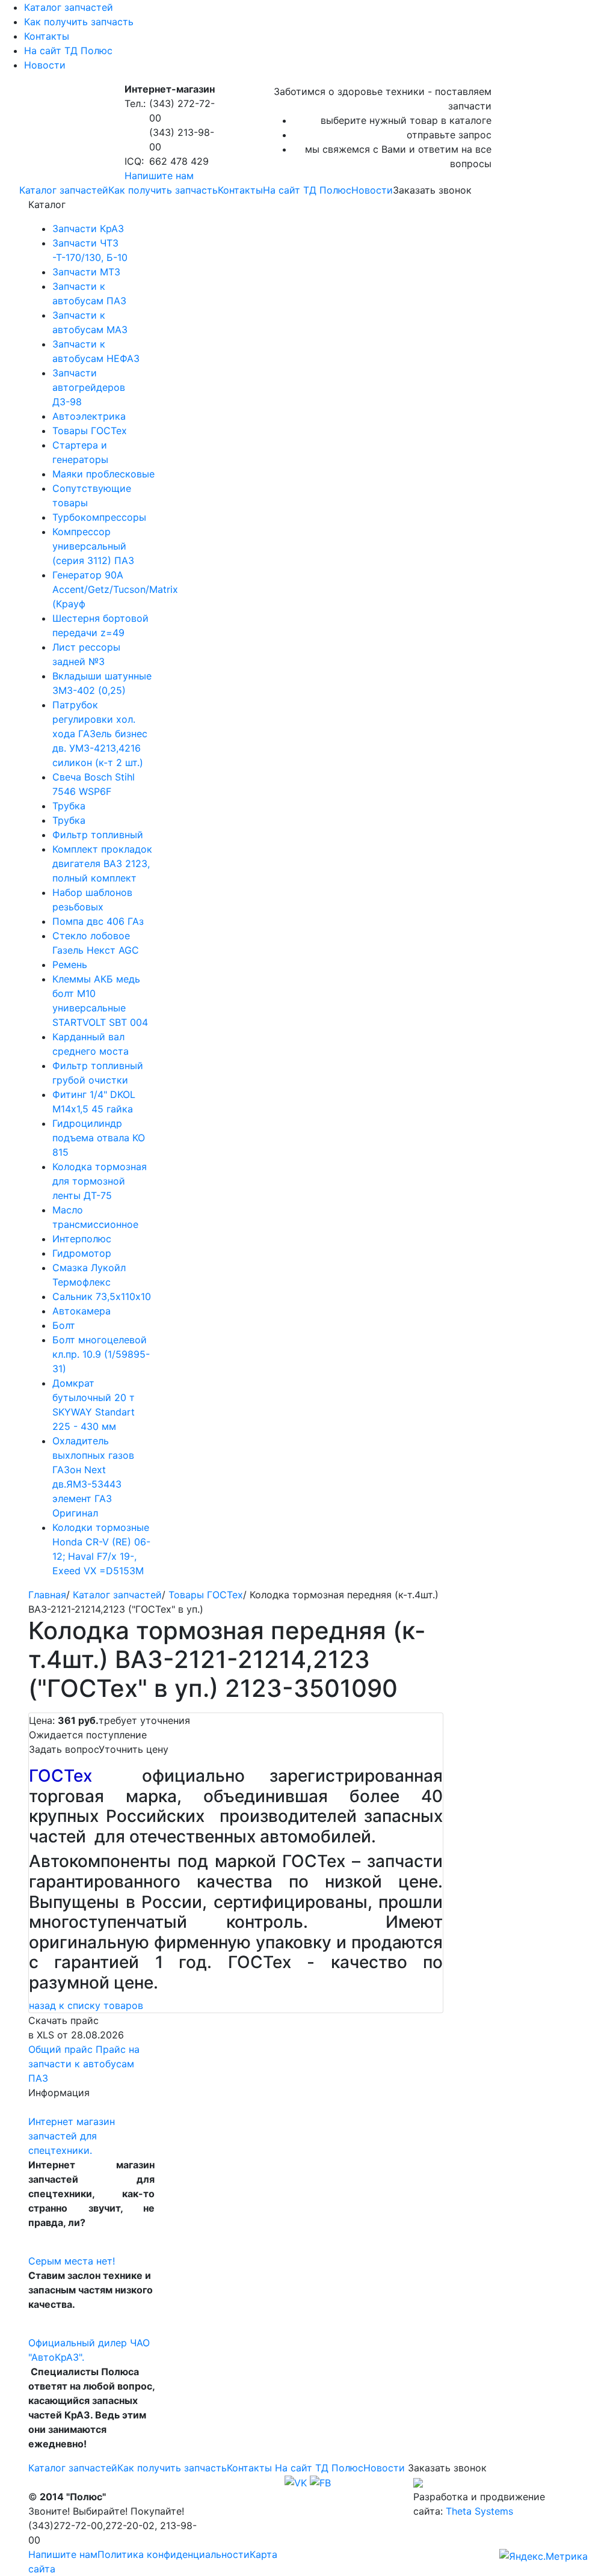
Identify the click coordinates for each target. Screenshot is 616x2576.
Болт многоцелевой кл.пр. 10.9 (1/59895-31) (101, 1354)
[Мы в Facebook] (320, 2482)
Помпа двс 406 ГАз (98, 921)
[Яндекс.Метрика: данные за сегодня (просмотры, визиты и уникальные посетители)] (544, 2556)
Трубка (69, 806)
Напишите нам (159, 176)
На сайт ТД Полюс (68, 51)
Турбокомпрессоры (99, 517)
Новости (45, 65)
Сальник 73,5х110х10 (102, 1296)
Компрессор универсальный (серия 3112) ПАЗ (93, 546)
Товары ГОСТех (90, 431)
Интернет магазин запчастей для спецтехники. (72, 2136)
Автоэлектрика (89, 416)
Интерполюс (82, 1239)
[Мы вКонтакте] (296, 2482)
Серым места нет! (72, 2261)
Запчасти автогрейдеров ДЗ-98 (89, 387)
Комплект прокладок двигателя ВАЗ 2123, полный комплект (102, 863)
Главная (47, 1595)
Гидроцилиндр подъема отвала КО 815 (99, 1138)
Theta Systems (479, 2511)
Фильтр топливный (98, 835)
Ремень (70, 964)
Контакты (47, 36)
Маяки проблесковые (103, 474)
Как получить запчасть (79, 22)
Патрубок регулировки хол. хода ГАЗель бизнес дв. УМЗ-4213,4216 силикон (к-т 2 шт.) (100, 734)
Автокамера (82, 1311)
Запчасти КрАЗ (88, 228)
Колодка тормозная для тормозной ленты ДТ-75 (100, 1181)
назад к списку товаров (86, 2005)
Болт (64, 1325)
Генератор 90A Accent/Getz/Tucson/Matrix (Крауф (115, 589)
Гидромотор (82, 1253)
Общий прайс (60, 2049)
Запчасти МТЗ (86, 272)
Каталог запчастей (69, 7)
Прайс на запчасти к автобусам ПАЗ (84, 2064)
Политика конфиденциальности (174, 2554)
